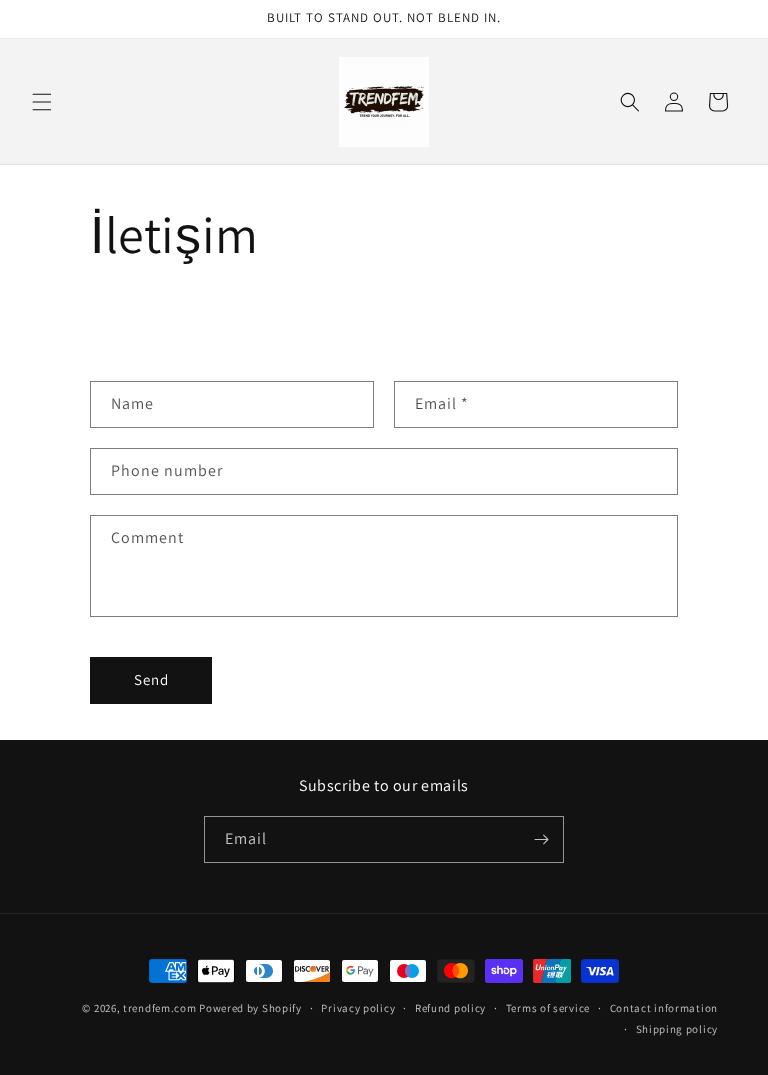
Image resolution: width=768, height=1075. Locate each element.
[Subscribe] (541, 839)
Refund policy (450, 1008)
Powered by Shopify (250, 1008)
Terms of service (548, 1008)
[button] (42, 102)
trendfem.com (159, 1008)
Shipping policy (677, 1029)
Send (151, 679)
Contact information (664, 1008)
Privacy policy (358, 1008)
